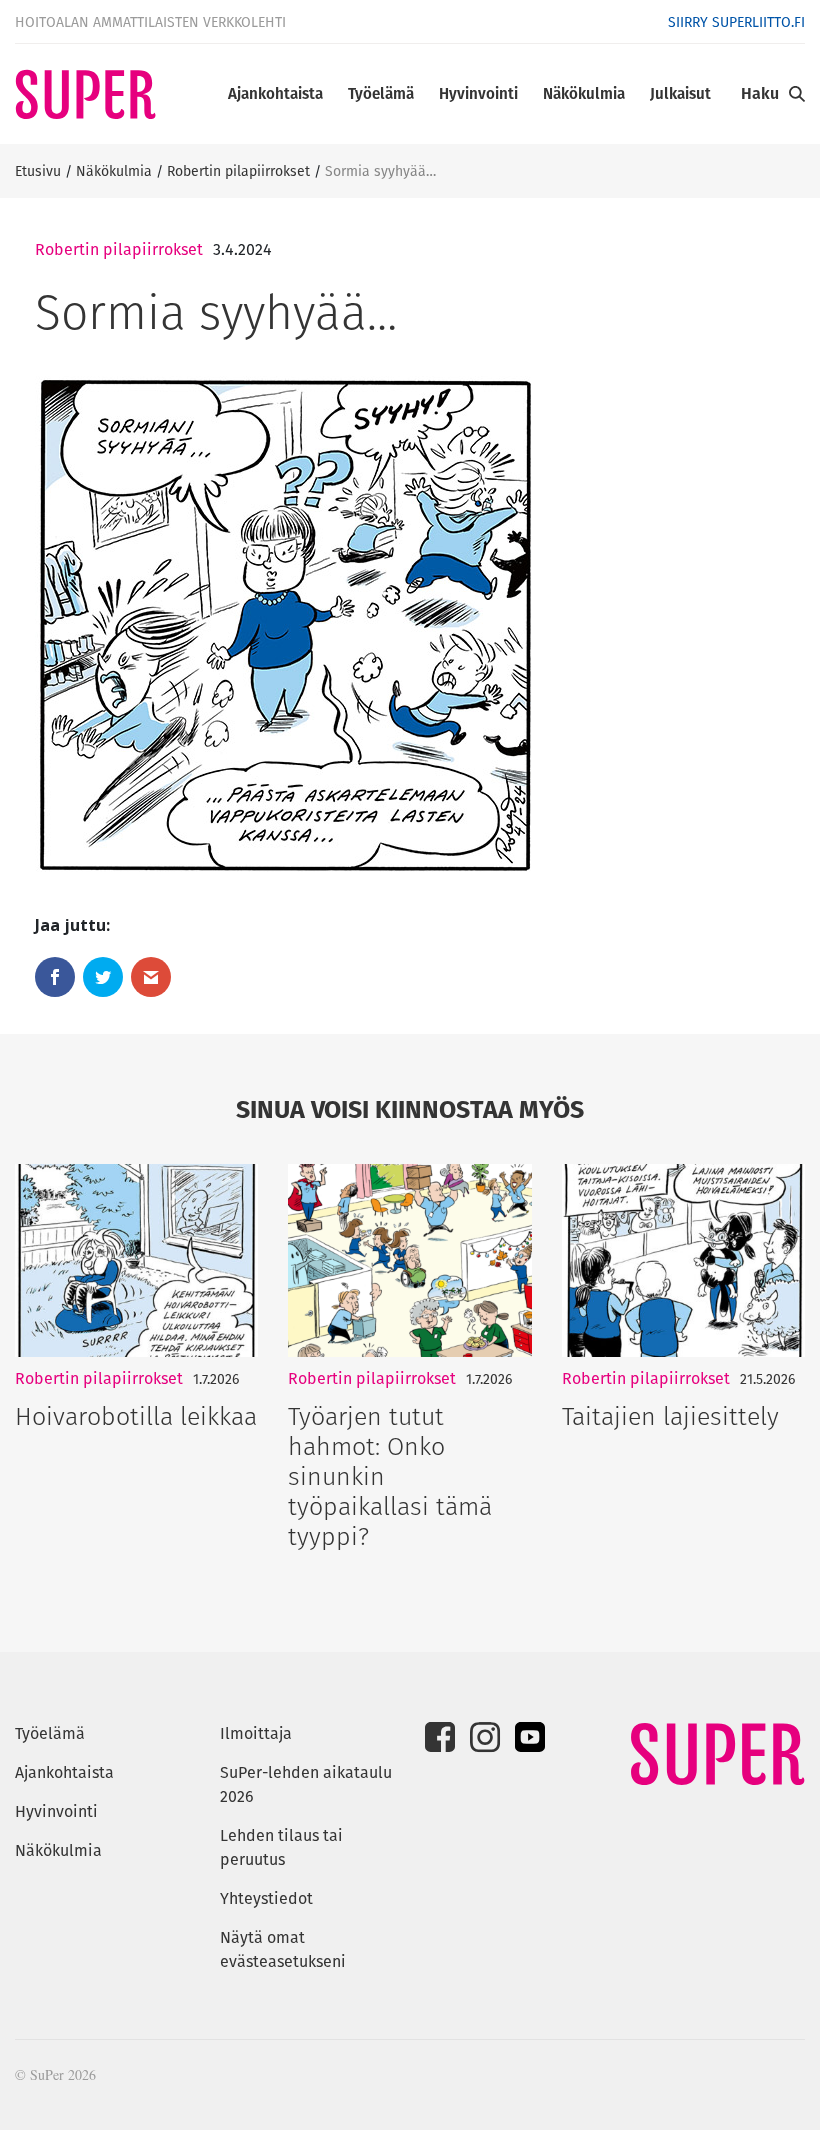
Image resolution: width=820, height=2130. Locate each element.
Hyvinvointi (478, 93)
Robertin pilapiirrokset (238, 171)
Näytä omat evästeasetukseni (283, 1949)
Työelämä (381, 93)
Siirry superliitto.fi (736, 22)
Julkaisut (680, 93)
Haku (760, 93)
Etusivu (38, 171)
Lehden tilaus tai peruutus (281, 1847)
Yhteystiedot (266, 1898)
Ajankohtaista (275, 93)
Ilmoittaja (256, 1733)
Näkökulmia (584, 93)
